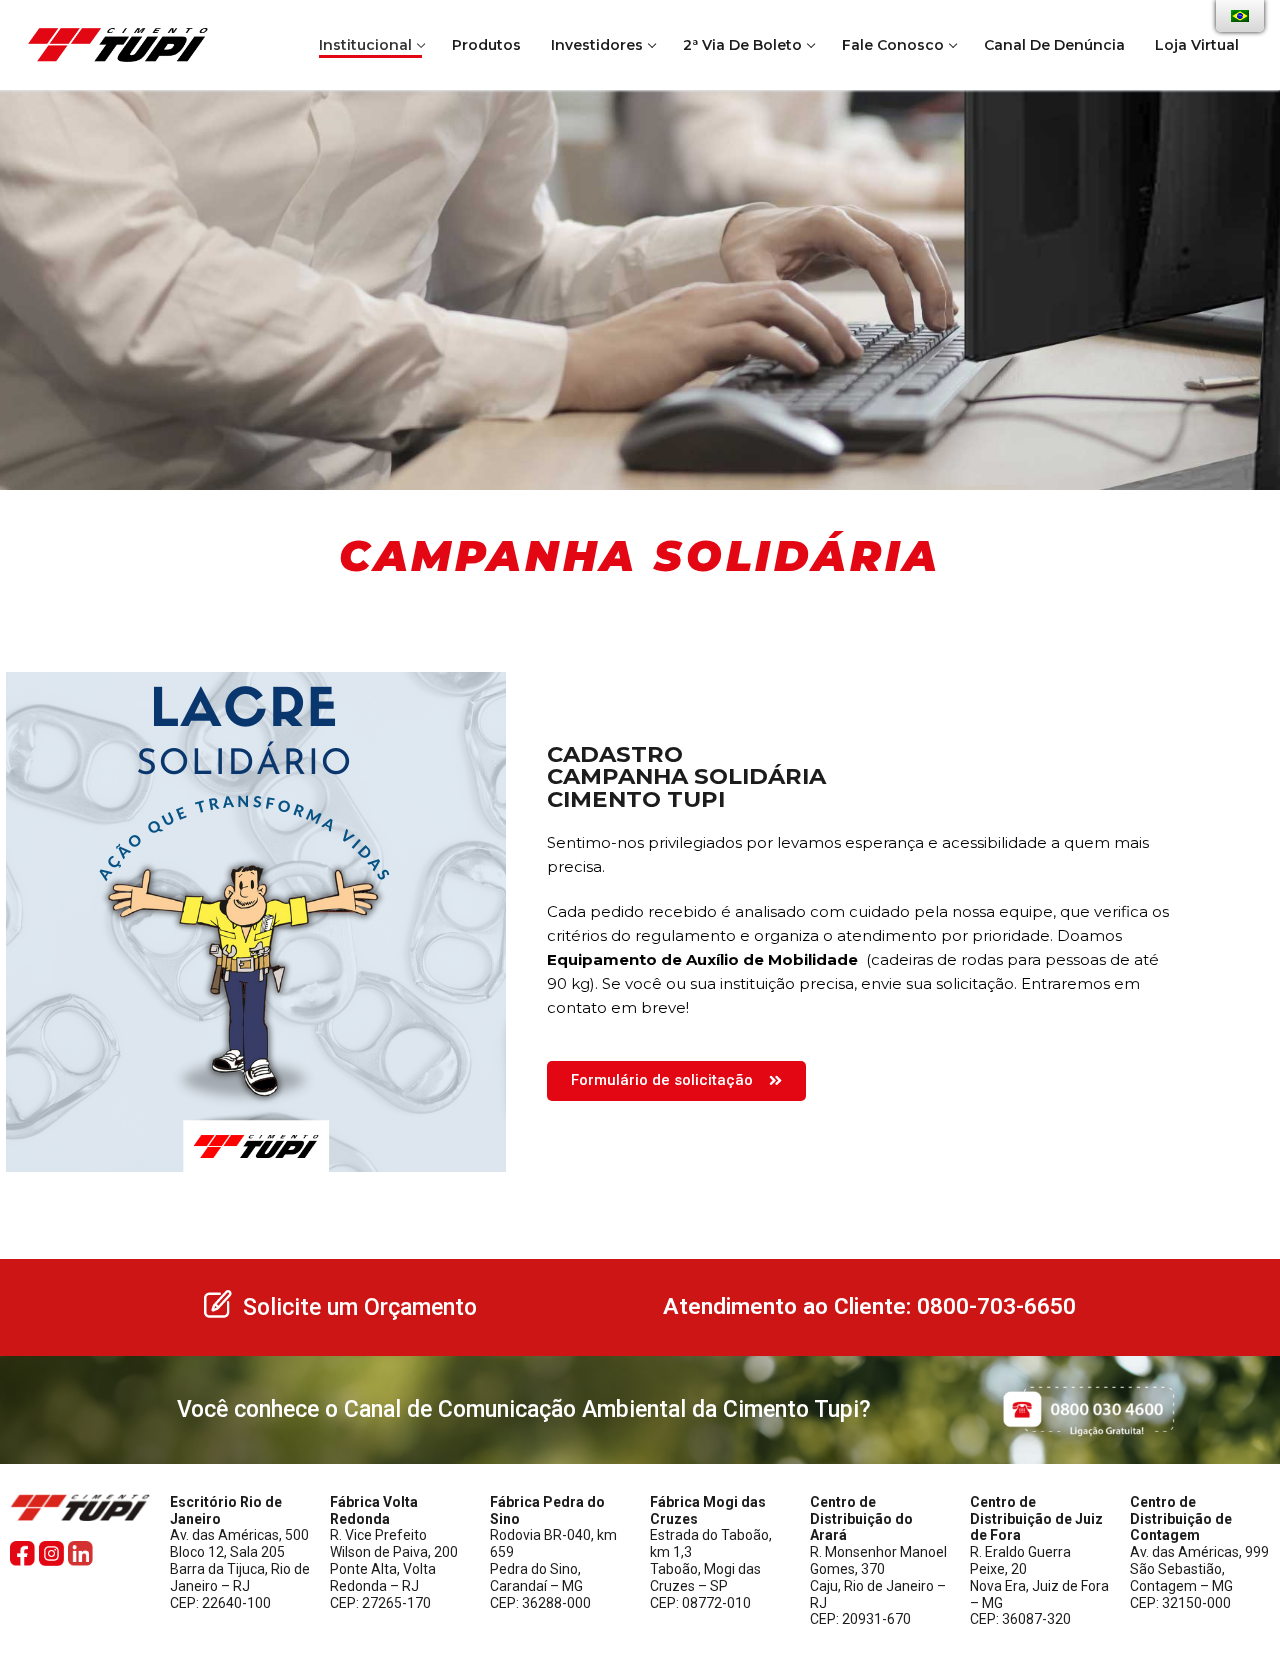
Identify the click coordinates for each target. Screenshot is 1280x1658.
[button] (676, 1081)
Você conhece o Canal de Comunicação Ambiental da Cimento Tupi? (524, 1409)
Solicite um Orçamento (360, 1307)
